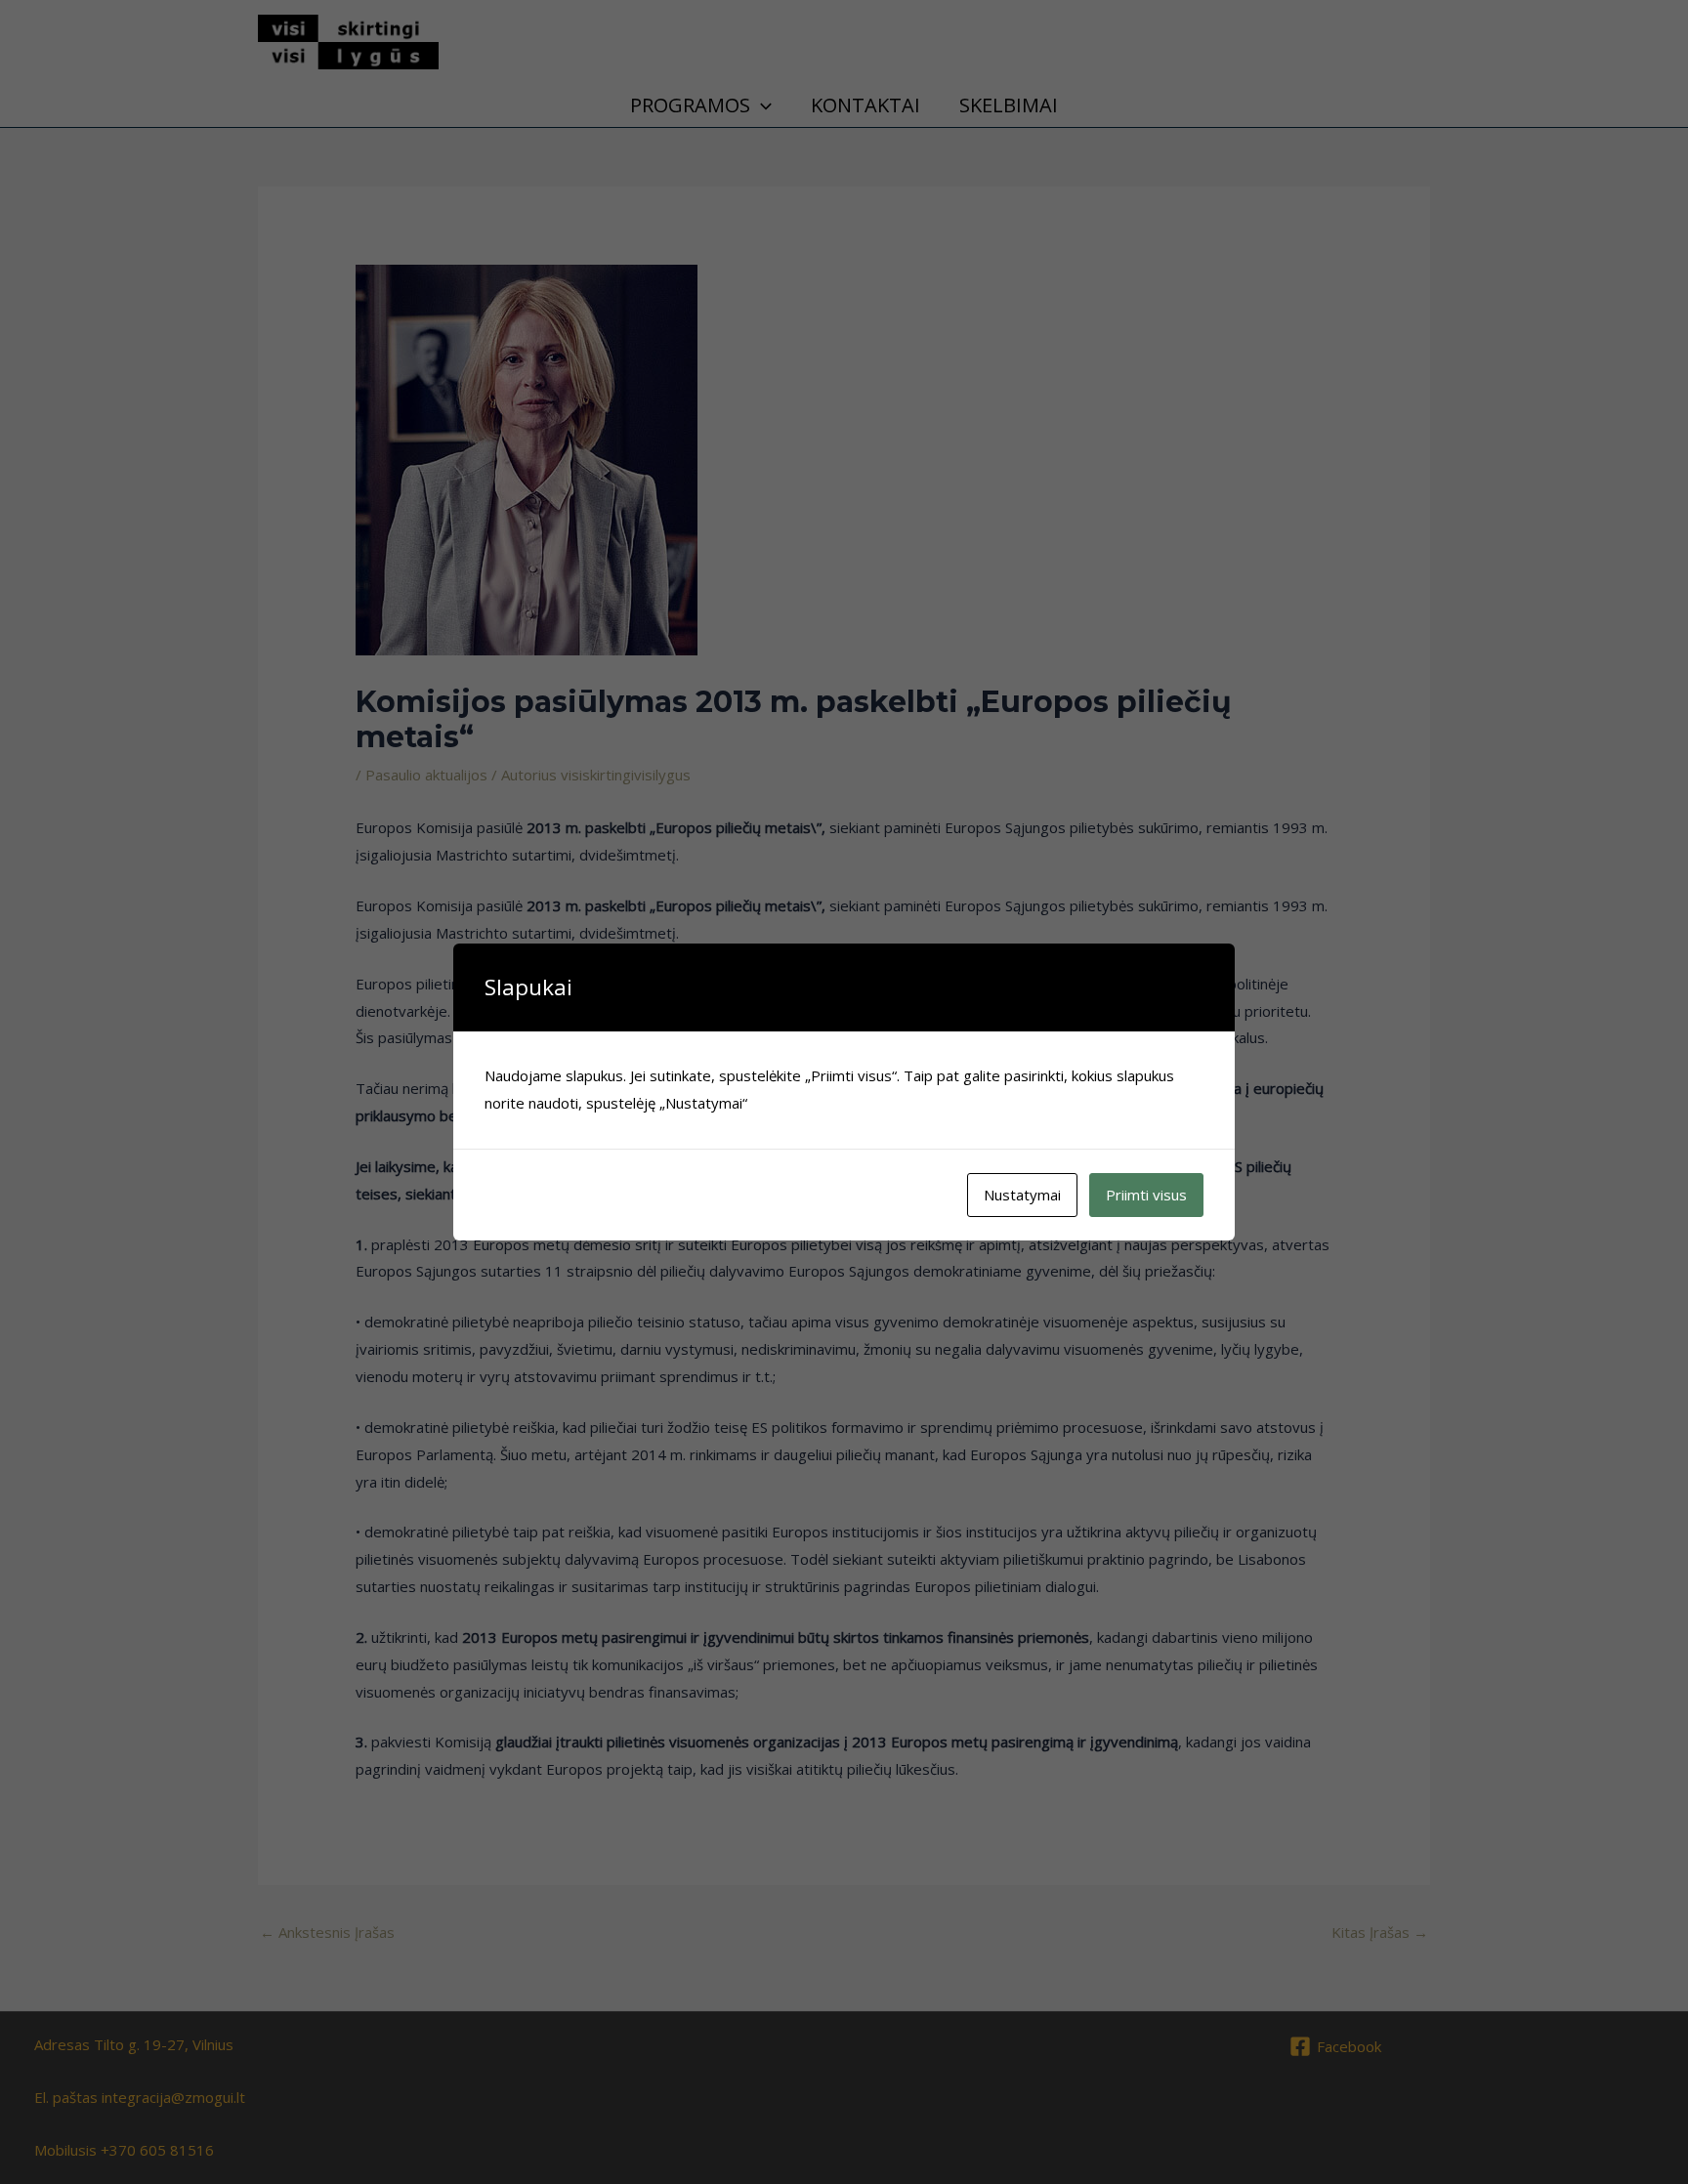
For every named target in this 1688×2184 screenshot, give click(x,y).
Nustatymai (1022, 1195)
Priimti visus (1146, 1195)
